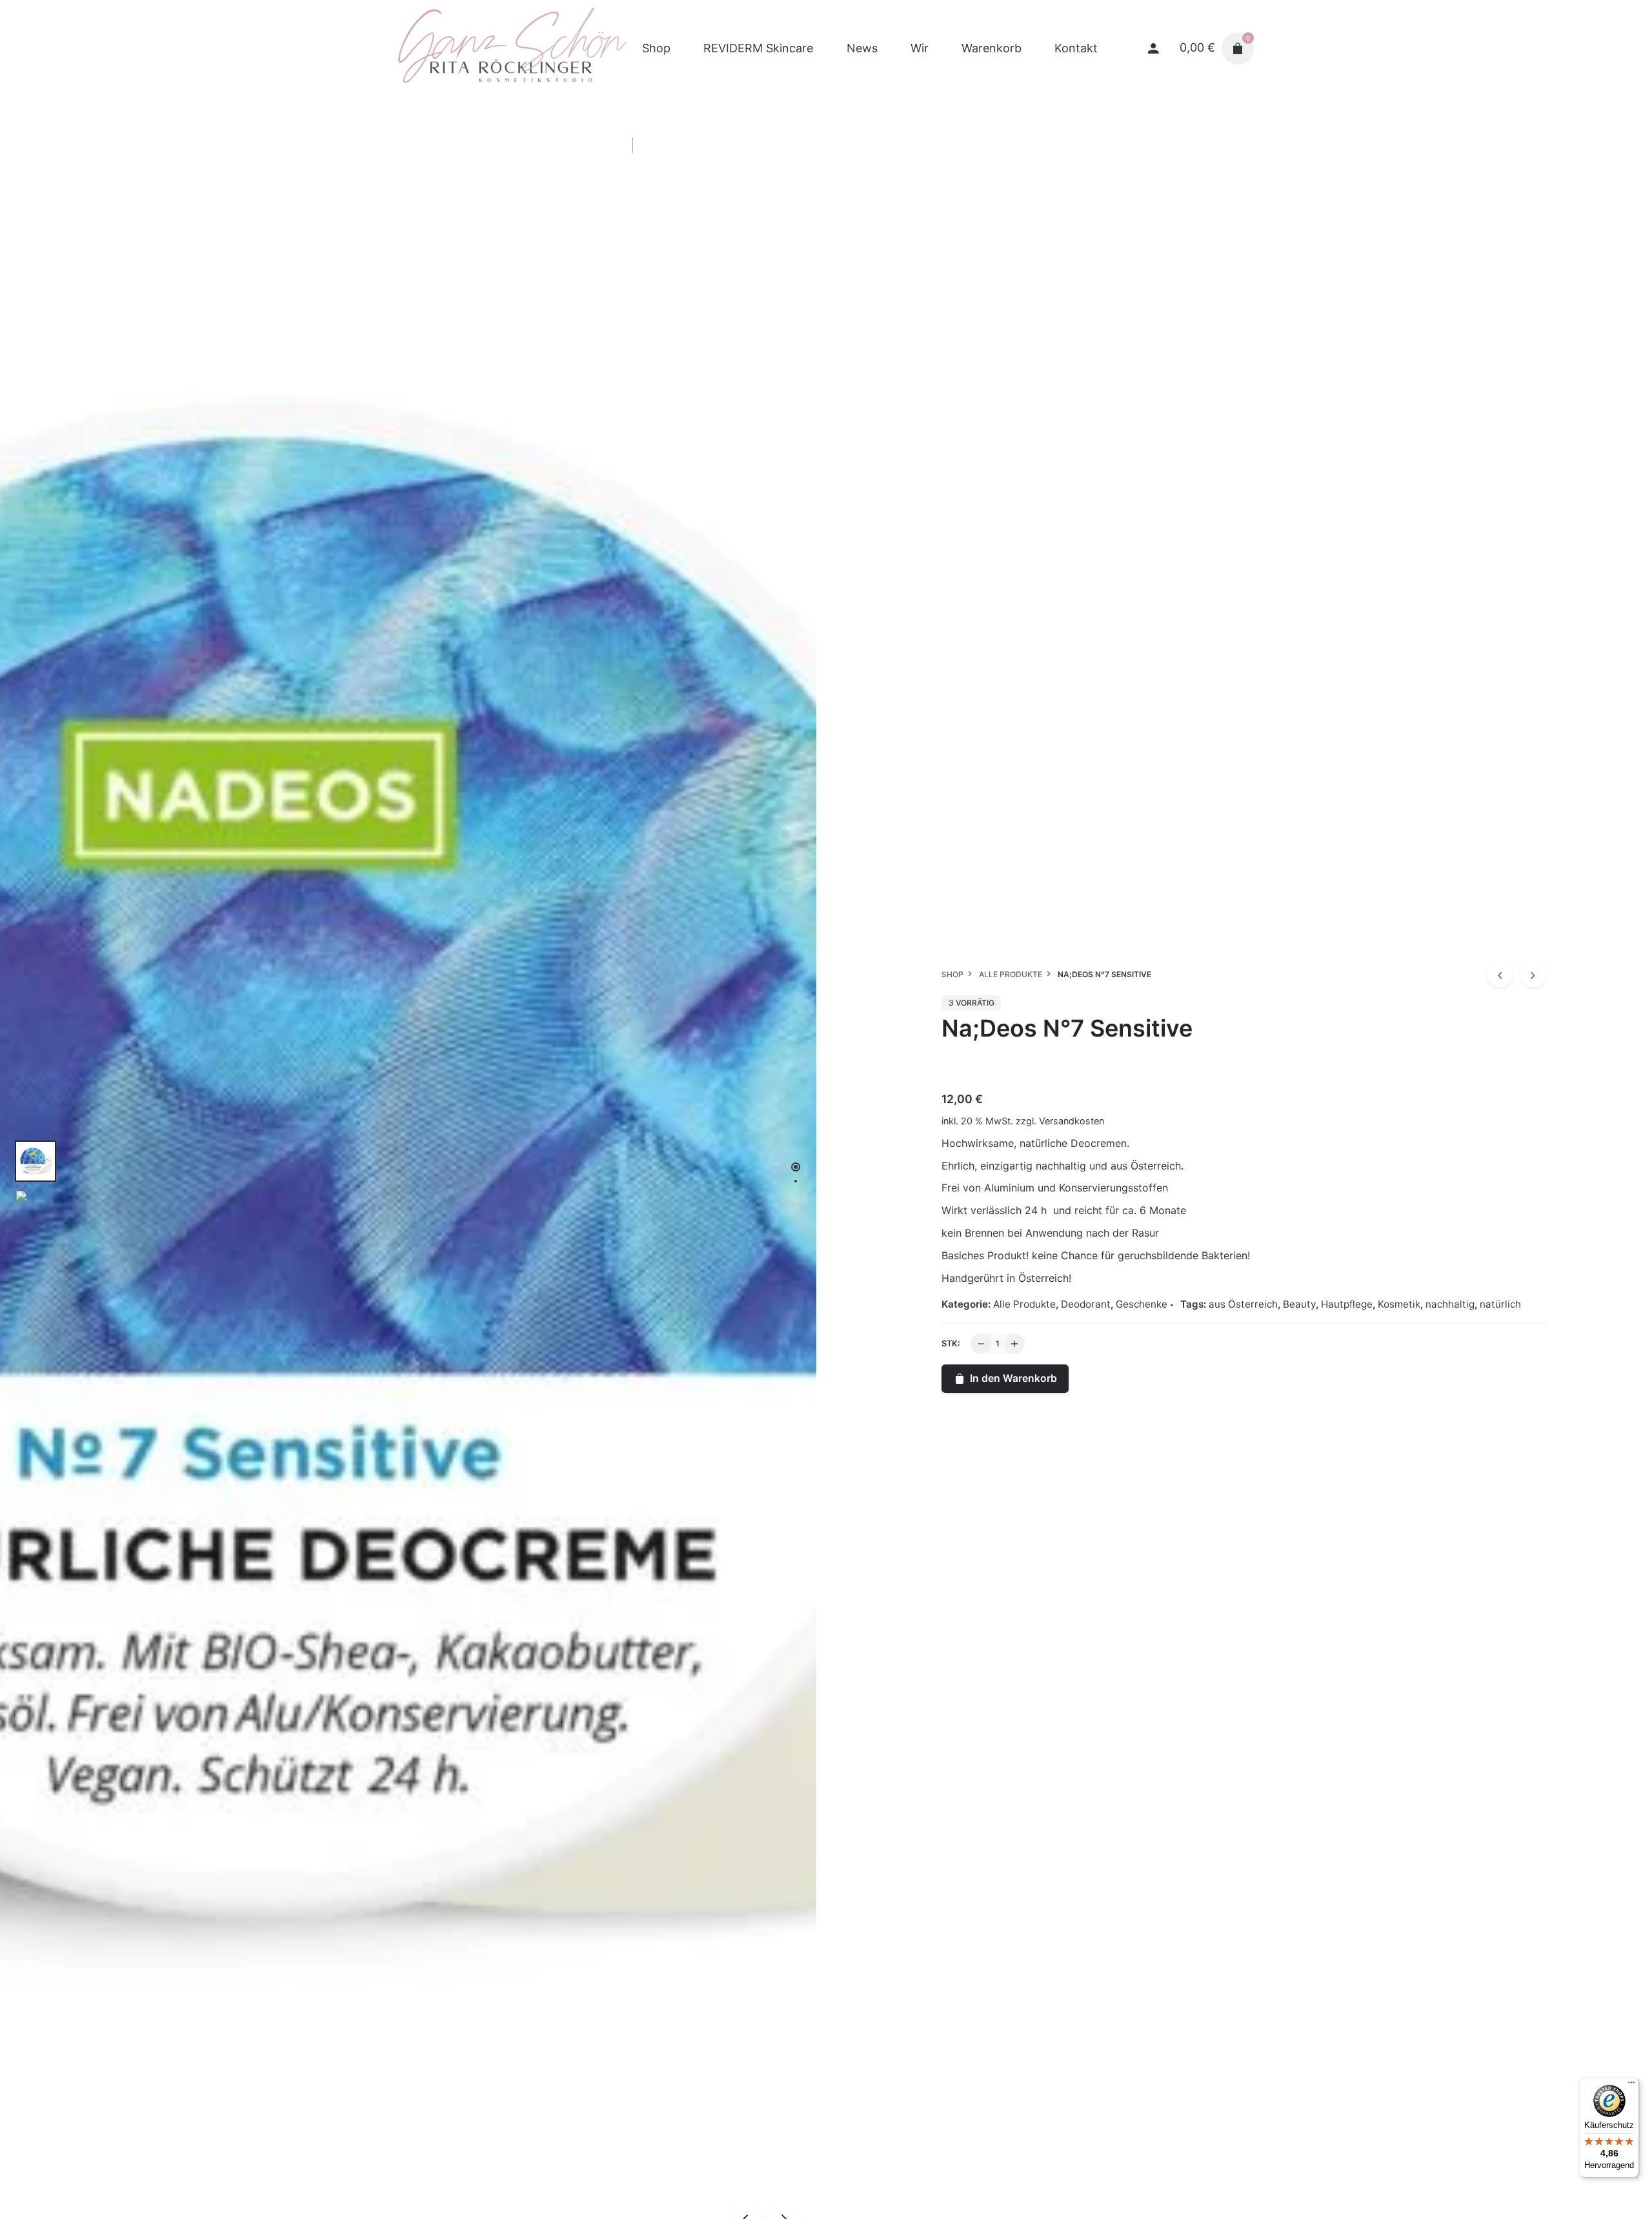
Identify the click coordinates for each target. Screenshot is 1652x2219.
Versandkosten (1072, 1121)
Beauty (1299, 1304)
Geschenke (1142, 1304)
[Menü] (1631, 2085)
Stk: (951, 1343)
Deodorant (1086, 1304)
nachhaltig (1450, 1304)
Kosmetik (1399, 1304)
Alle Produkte (1024, 1304)
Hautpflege (1347, 1304)
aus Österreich (1243, 1304)
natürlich (1500, 1304)
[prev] (1500, 975)
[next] (1533, 975)
